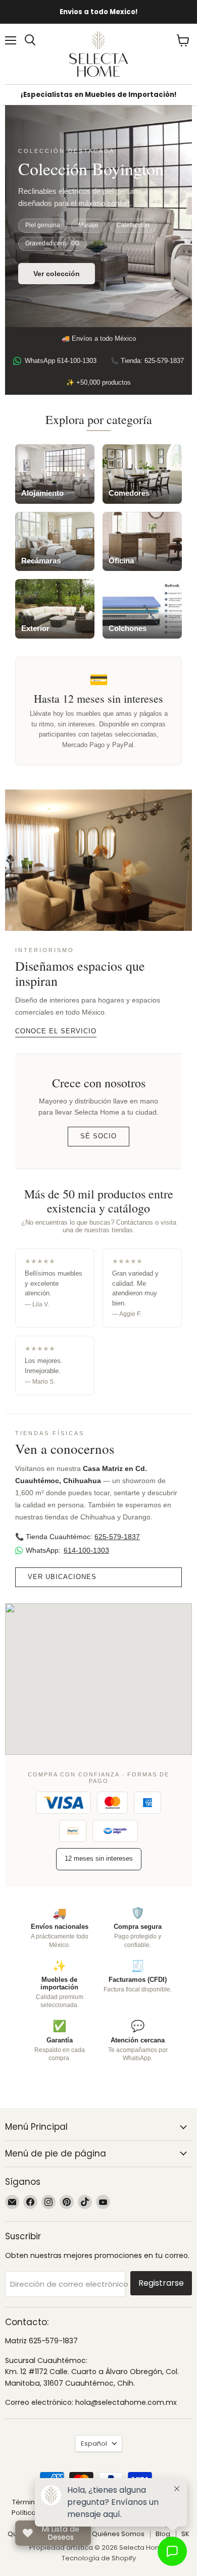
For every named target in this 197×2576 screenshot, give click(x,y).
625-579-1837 (117, 1537)
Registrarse (161, 2283)
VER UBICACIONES (62, 1577)
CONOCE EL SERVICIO (56, 1031)
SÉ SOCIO (98, 1136)
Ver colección (57, 274)
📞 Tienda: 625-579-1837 (147, 361)
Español (94, 2443)
